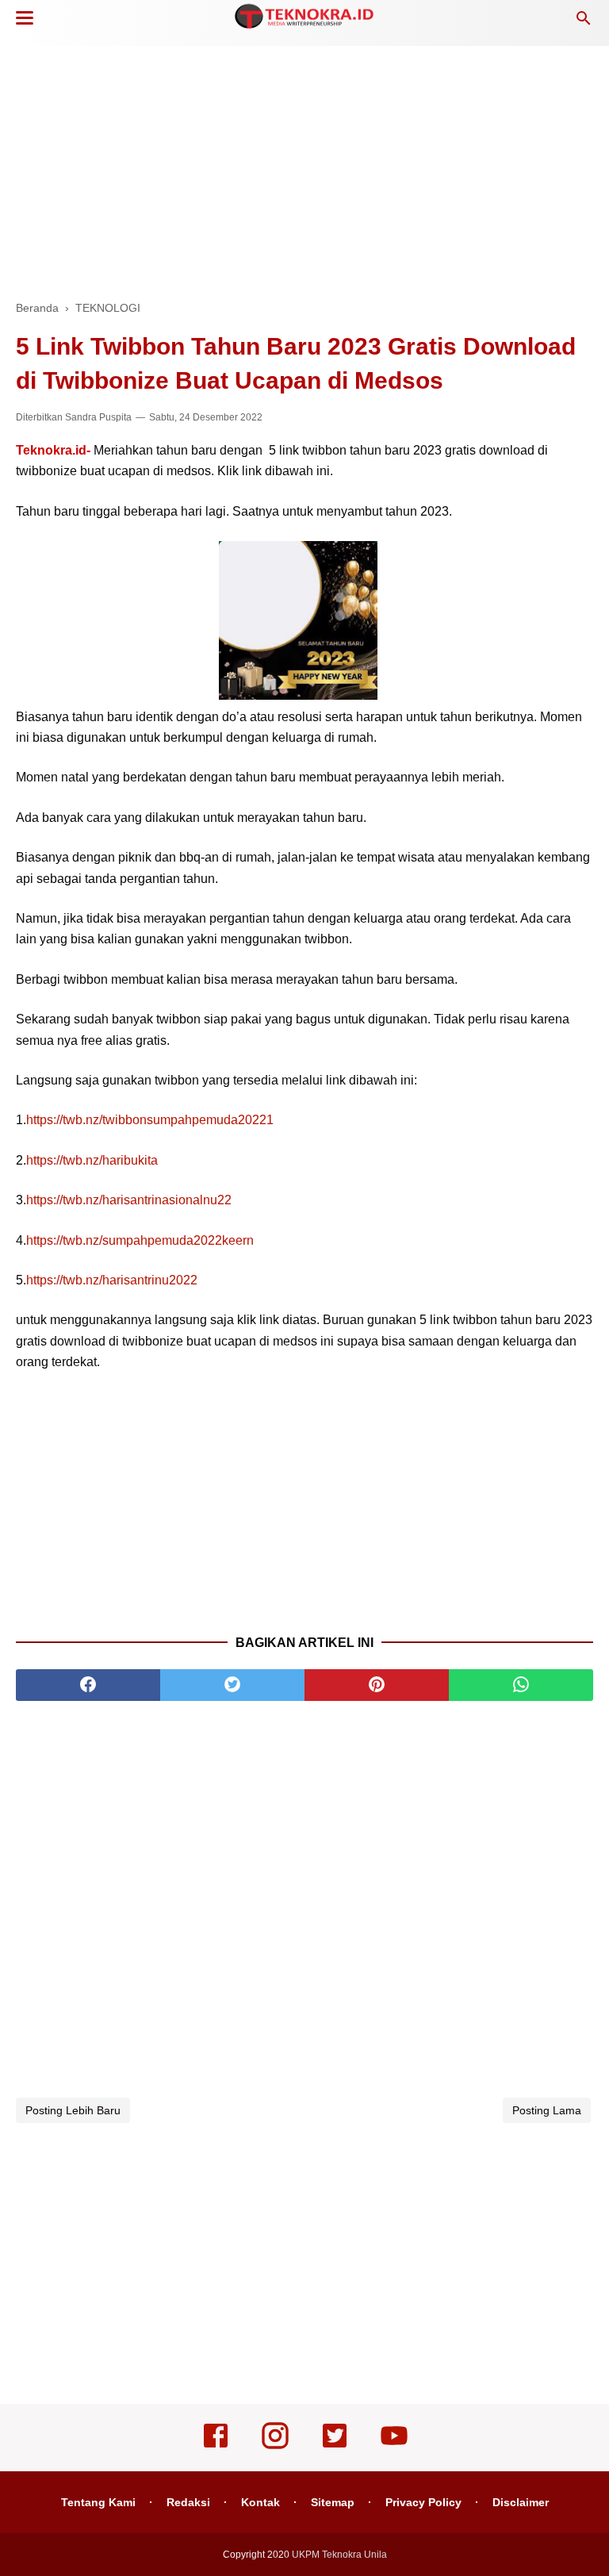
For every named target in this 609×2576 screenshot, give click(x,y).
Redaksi (188, 2502)
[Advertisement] (304, 167)
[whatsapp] (521, 1685)
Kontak (260, 2502)
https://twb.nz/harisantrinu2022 (112, 1280)
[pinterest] (377, 1685)
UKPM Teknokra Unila (339, 2555)
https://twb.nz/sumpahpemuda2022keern (140, 1240)
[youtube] (394, 2447)
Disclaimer (521, 2502)
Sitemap (333, 2502)
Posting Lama (547, 2110)
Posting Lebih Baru (73, 2110)
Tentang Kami (98, 2502)
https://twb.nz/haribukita (92, 1160)
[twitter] (232, 1685)
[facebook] (88, 1685)
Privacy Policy (423, 2502)
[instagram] (275, 2447)
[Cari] (584, 23)
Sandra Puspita (98, 417)
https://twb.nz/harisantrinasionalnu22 (129, 1200)
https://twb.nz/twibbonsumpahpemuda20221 (150, 1120)
